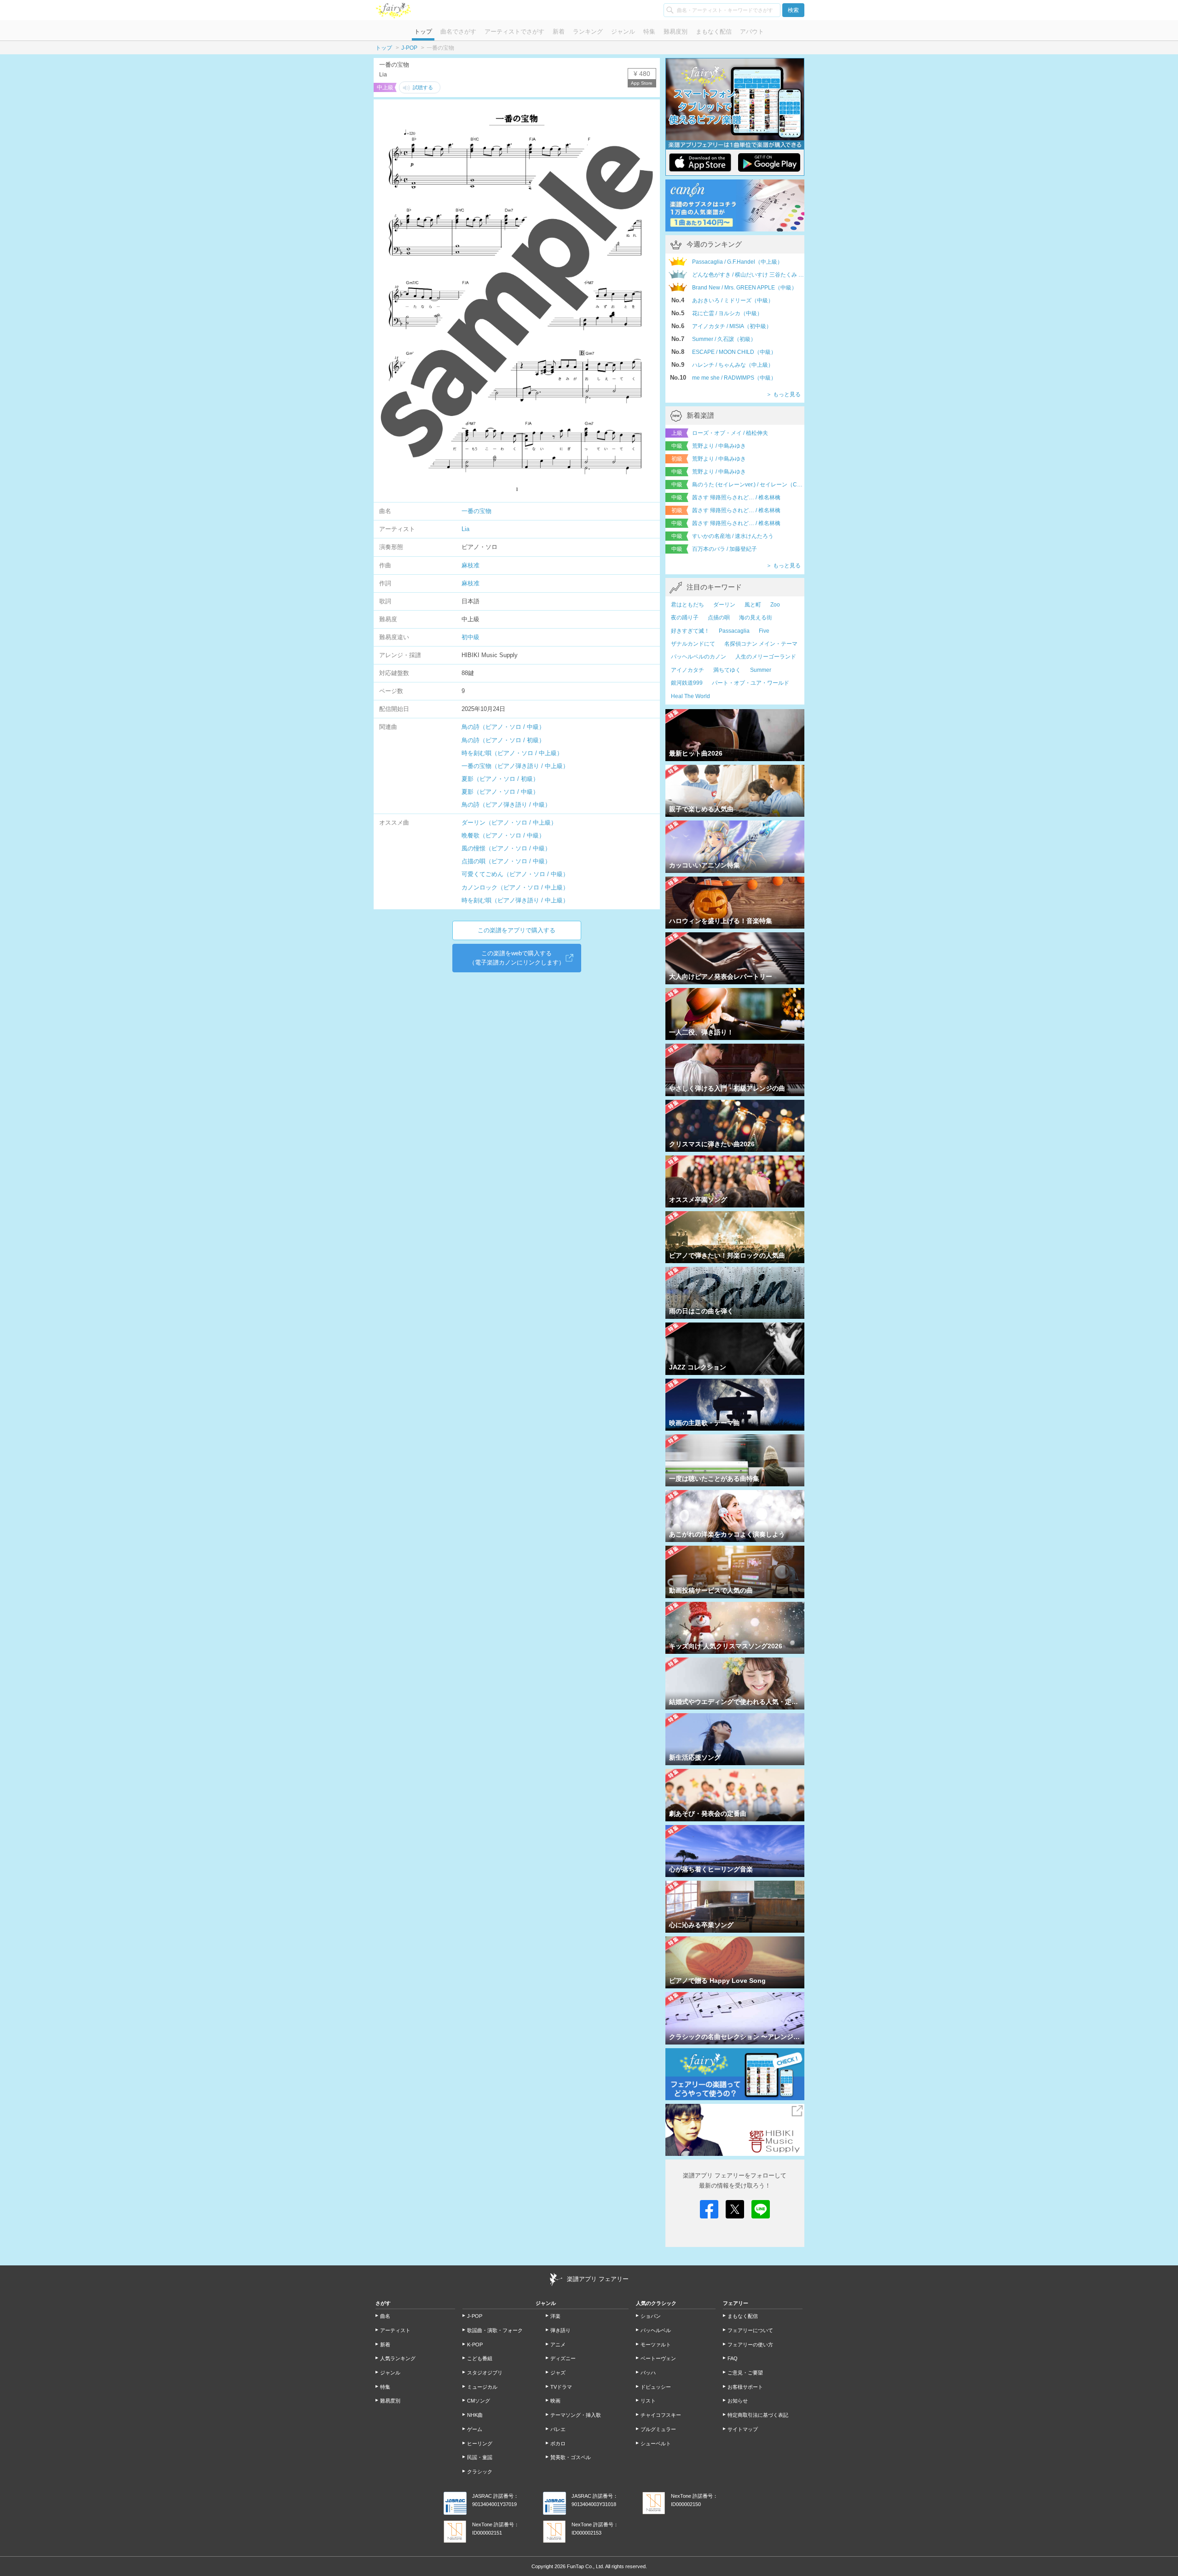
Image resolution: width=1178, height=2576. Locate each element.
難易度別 (676, 32)
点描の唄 (719, 618)
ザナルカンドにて (693, 644)
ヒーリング (480, 2443)
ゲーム (475, 2429)
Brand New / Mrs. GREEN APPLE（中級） (745, 288)
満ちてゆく (727, 670)
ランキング (588, 32)
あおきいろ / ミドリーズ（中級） (733, 300)
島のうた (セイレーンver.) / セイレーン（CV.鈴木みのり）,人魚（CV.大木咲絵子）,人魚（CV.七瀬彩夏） (748, 485)
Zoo (775, 605)
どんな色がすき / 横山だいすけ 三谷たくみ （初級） (748, 275)
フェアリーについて (750, 2330)
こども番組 (480, 2358)
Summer (761, 670)
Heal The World (690, 696)
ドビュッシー (656, 2387)
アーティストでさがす (514, 32)
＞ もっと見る (783, 394)
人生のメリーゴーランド (766, 657)
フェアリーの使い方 (750, 2345)
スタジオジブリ (485, 2373)
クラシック (480, 2472)
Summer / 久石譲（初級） (724, 339)
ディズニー (563, 2358)
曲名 (385, 2316)
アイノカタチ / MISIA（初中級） (732, 326)
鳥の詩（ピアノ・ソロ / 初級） (503, 740)
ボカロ (558, 2443)
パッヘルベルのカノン (699, 657)
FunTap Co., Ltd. (586, 2566)
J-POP (409, 48)
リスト (648, 2401)
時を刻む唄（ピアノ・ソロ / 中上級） (512, 753)
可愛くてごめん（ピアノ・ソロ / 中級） (515, 874)
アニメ (558, 2345)
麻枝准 (471, 565)
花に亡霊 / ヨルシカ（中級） (727, 313)
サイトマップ (743, 2429)
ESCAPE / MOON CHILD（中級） (734, 352)
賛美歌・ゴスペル (571, 2457)
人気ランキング (398, 2358)
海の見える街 (756, 618)
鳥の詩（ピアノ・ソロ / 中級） (503, 727)
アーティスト (395, 2330)
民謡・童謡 (480, 2457)
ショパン (651, 2316)
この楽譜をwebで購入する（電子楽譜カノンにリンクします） (517, 958)
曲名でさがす (458, 32)
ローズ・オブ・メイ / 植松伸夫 (730, 433)
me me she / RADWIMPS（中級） (734, 378)
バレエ (558, 2429)
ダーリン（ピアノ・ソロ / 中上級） (509, 823)
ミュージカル (482, 2387)
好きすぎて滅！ (690, 631)
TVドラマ (561, 2387)
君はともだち (687, 605)
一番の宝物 (476, 511)
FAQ (733, 2358)
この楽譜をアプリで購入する (517, 930)
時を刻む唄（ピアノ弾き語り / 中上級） (515, 900)
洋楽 (555, 2316)
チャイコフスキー (661, 2415)
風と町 (753, 605)
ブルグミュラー (658, 2429)
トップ (423, 32)
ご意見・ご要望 (745, 2373)
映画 (555, 2401)
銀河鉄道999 (687, 683)
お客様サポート (745, 2387)
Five (764, 631)
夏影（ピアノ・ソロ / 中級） (500, 792)
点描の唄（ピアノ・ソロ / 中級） (506, 861)
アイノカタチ (687, 670)
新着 (559, 32)
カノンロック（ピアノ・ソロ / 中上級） (515, 887)
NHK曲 (475, 2415)
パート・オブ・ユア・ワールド (751, 683)
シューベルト (656, 2443)
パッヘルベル (656, 2330)
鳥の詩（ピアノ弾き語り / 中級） (506, 805)
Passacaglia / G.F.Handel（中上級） (737, 262)
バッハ (648, 2373)
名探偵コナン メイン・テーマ (761, 644)
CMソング (479, 2401)
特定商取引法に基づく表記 (758, 2415)
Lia (465, 529)
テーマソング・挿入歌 (576, 2415)
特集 (649, 32)
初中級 (471, 637)
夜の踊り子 (685, 618)
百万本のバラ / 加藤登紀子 (725, 549)
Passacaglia (734, 631)
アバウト (752, 32)
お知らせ (738, 2401)
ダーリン (724, 605)
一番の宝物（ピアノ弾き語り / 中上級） (515, 766)
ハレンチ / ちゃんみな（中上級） (733, 365)
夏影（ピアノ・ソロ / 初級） (500, 779)
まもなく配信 (714, 32)
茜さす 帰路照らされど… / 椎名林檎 (736, 497)
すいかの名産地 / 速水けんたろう (733, 536)
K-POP (475, 2345)
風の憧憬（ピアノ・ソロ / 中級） (506, 848)
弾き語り (560, 2330)
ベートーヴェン (658, 2358)
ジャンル (623, 32)
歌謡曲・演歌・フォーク (495, 2330)
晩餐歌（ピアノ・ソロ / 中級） (503, 835)
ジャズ (558, 2373)
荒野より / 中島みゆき (719, 446)
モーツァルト (656, 2345)
